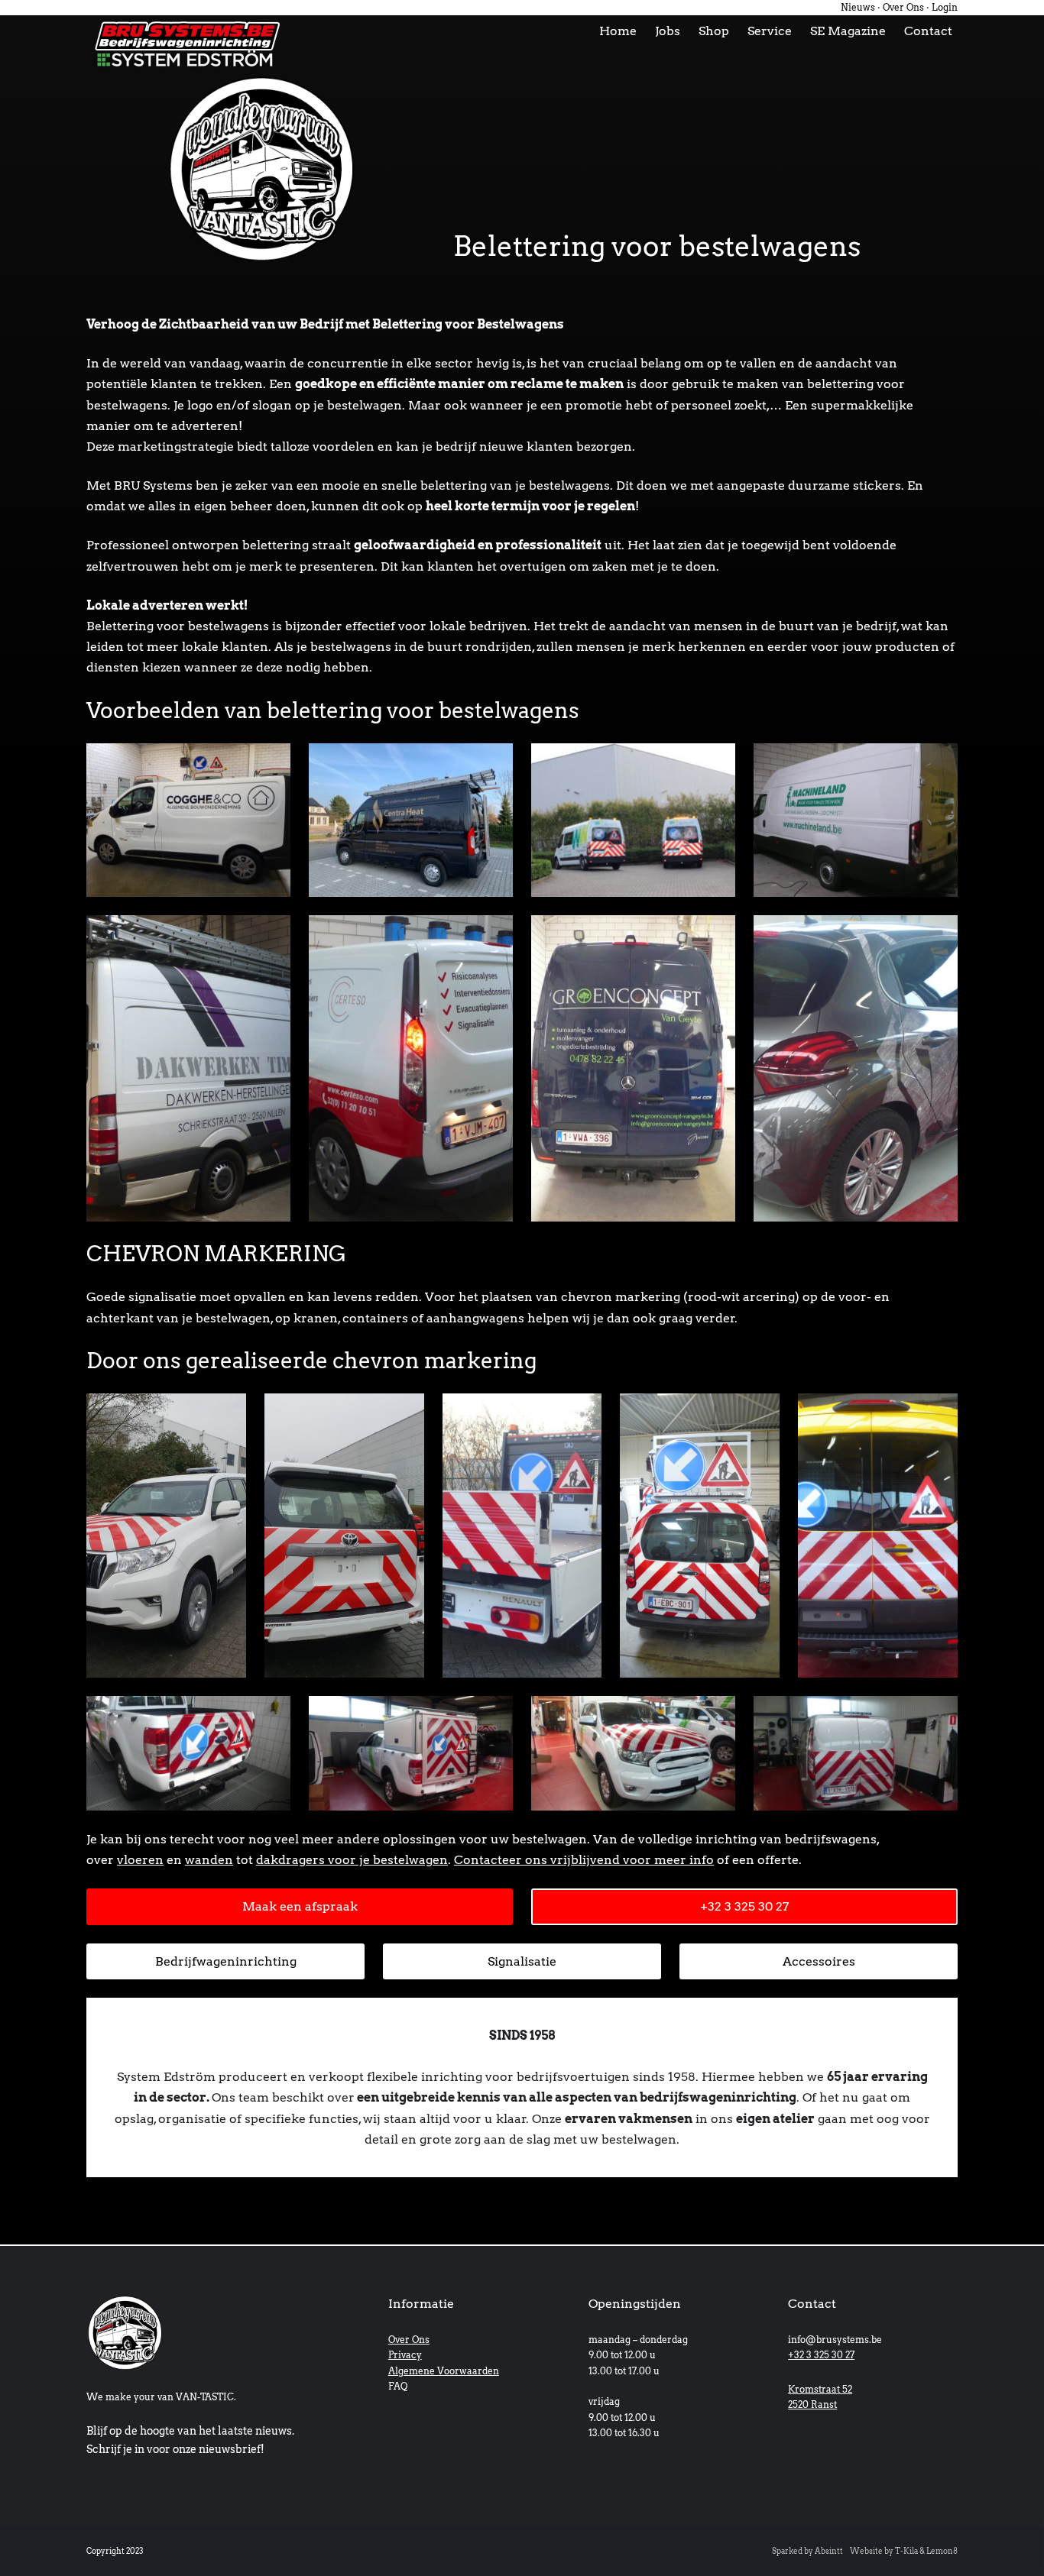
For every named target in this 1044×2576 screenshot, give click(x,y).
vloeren (140, 1860)
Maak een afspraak (300, 1906)
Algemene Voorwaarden (444, 2371)
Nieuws (858, 7)
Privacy (405, 2355)
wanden (209, 1860)
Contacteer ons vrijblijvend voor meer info (584, 1860)
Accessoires (819, 1961)
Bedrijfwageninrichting (226, 1961)
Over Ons (903, 7)
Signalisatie (522, 1961)
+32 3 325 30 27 (744, 1906)
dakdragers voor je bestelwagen (352, 1860)
